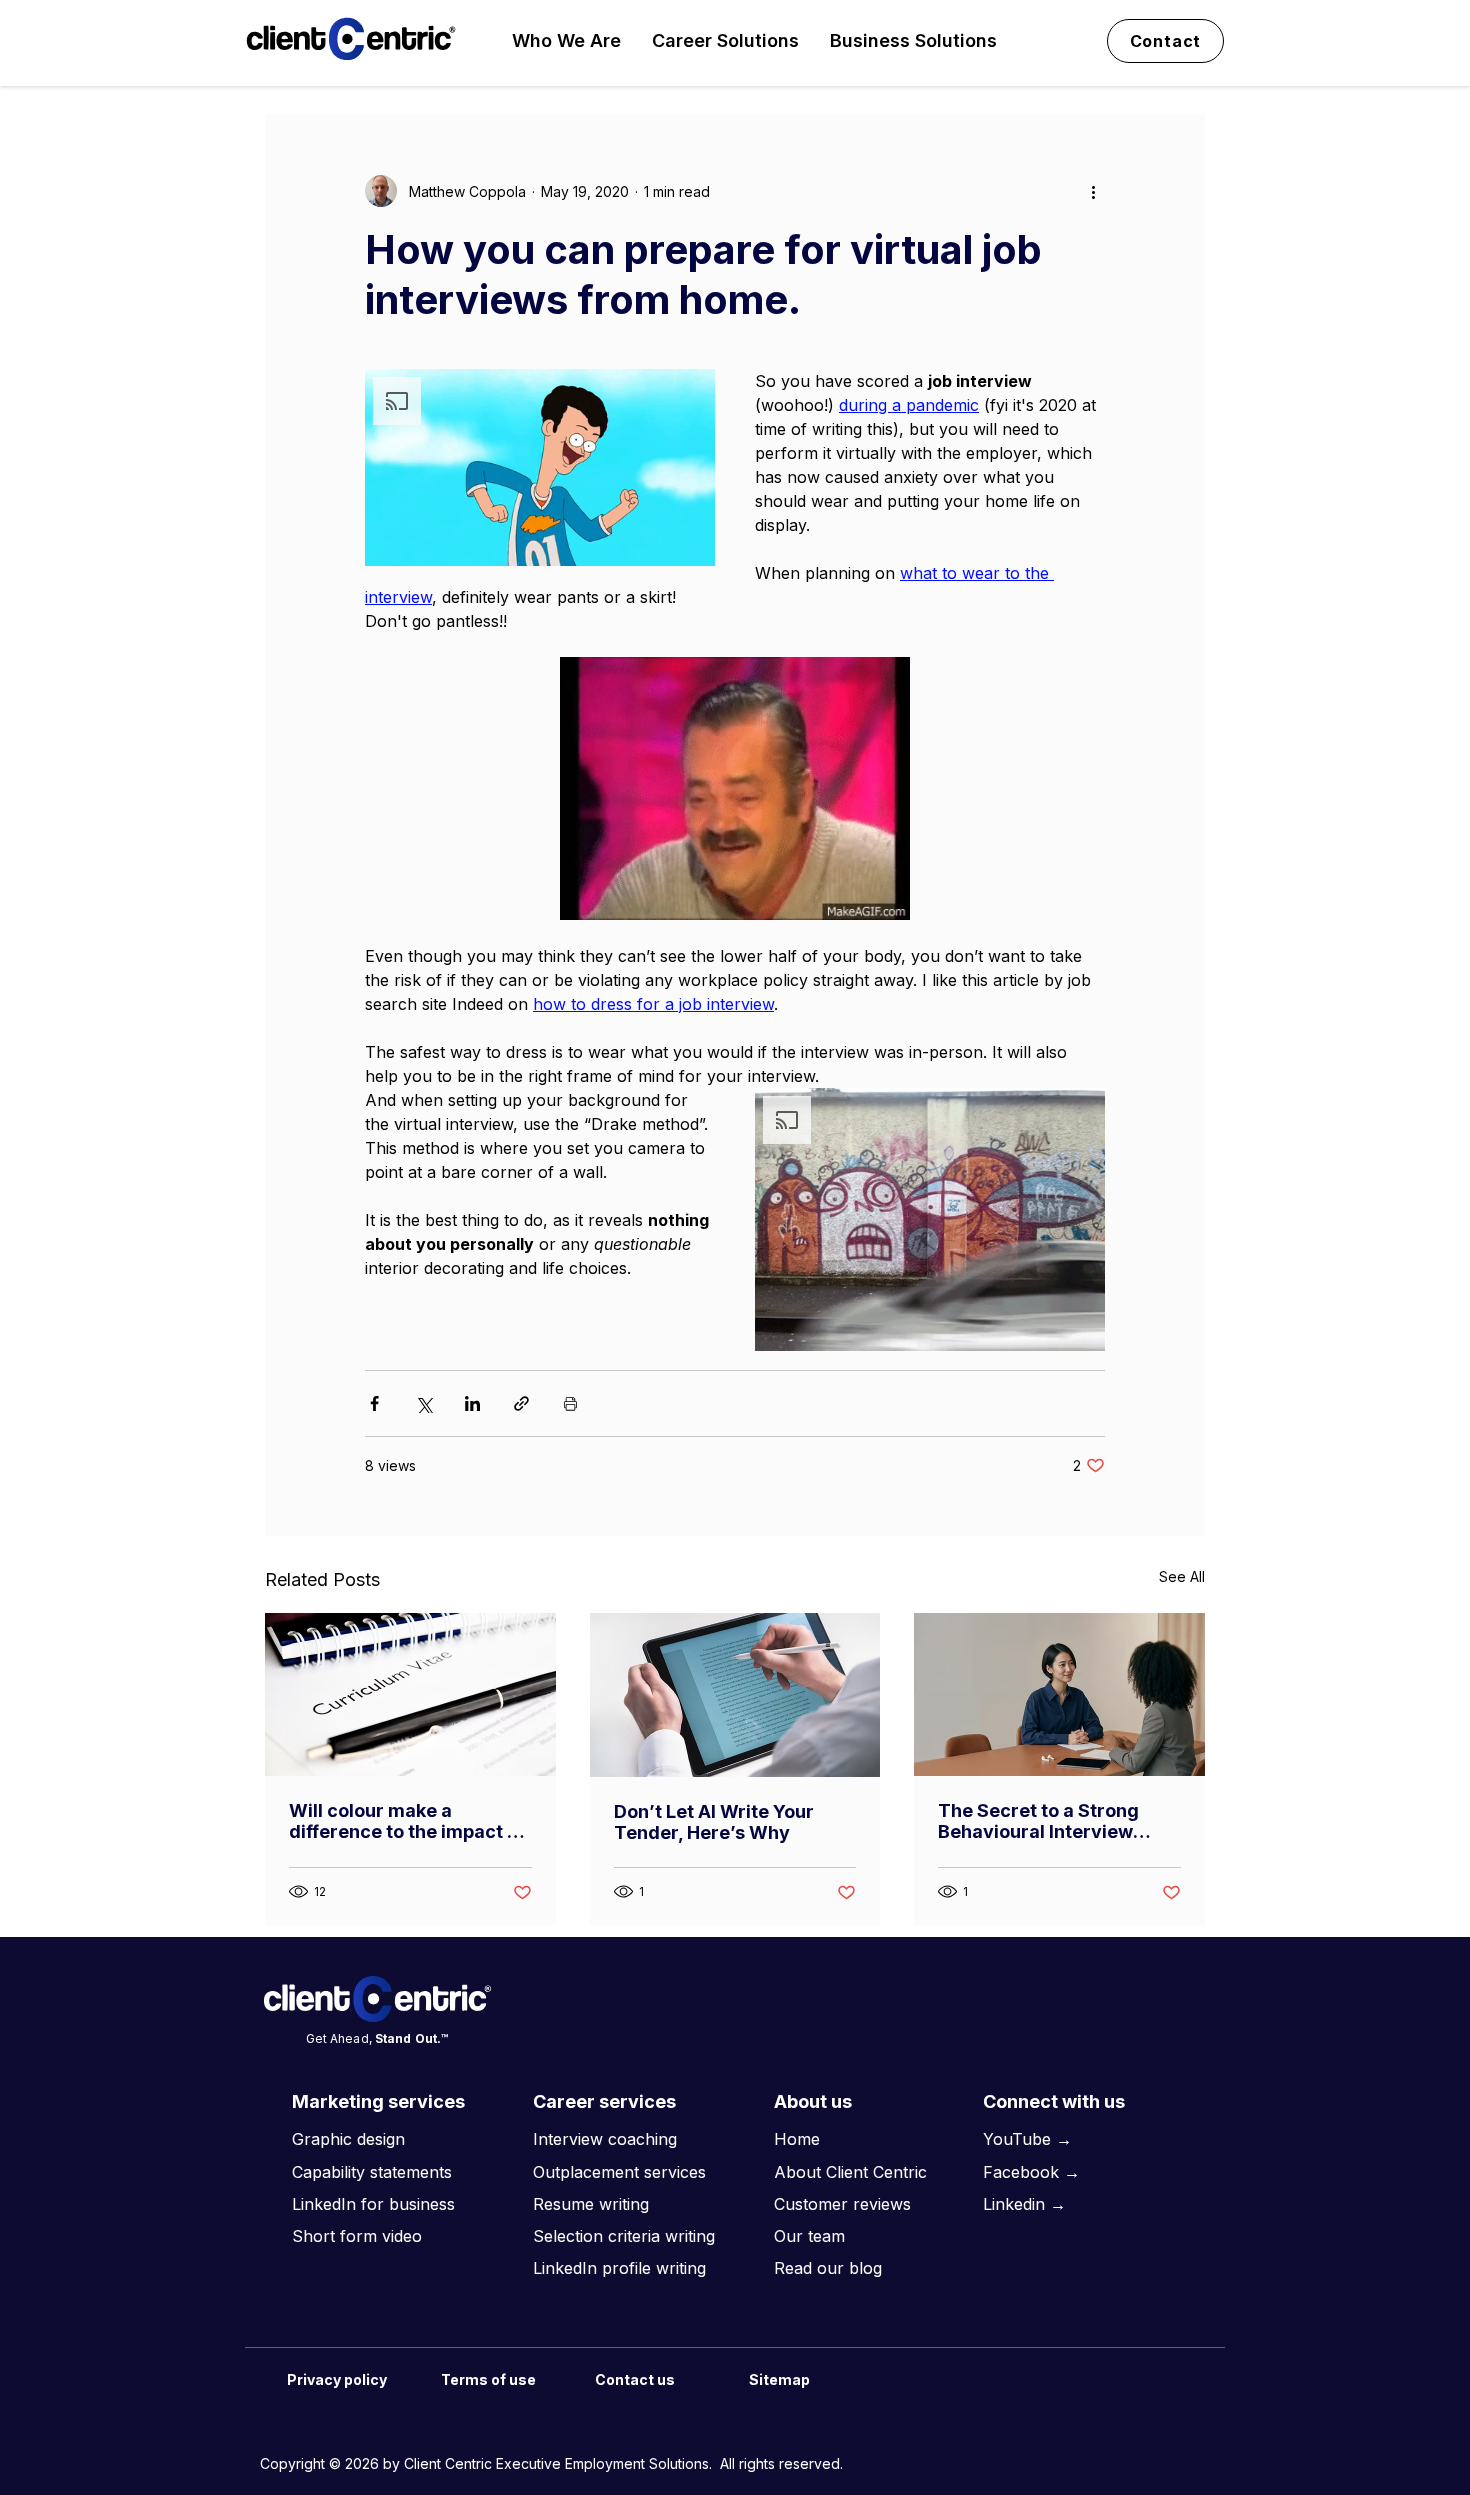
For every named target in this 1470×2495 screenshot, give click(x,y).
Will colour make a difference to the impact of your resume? (407, 1821)
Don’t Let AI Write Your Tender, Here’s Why (714, 1822)
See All (1182, 1576)
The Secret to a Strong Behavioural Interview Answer (1038, 1821)
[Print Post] (570, 1403)
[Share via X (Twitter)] (423, 1403)
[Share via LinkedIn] (472, 1403)
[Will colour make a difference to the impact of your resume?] (410, 1694)
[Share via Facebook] (374, 1403)
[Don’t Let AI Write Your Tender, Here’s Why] (735, 1695)
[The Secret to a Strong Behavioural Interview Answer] (1059, 1694)
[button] (566, 40)
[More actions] (1093, 191)
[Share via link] (521, 1403)
